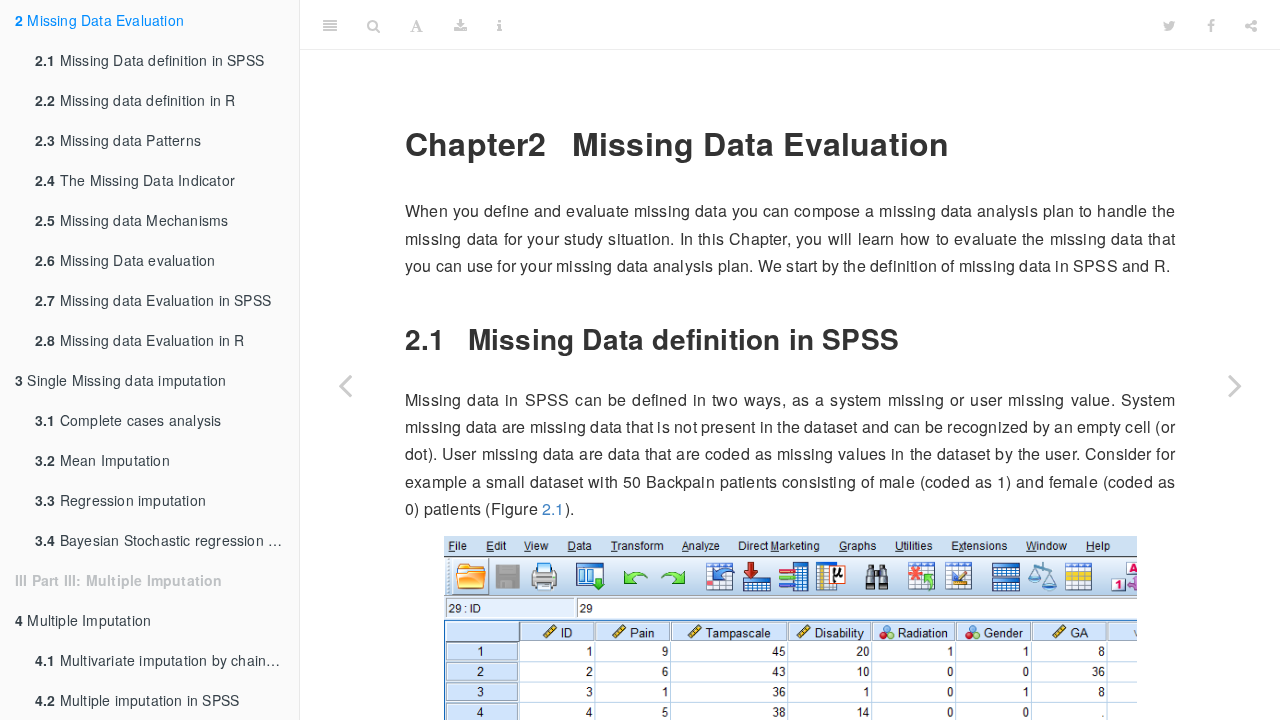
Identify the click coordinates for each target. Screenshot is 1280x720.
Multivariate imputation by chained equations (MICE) (167, 660)
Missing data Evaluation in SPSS (153, 300)
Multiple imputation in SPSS (137, 700)
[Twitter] (1169, 25)
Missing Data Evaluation (99, 20)
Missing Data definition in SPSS (149, 60)
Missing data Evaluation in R (139, 340)
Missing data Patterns (118, 140)
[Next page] (1235, 385)
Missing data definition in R (135, 100)
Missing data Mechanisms (131, 220)
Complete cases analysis (128, 420)
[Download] (460, 25)
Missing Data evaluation (125, 260)
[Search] (373, 25)
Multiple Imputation (83, 620)
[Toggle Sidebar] (330, 25)
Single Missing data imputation (120, 380)
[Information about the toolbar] (499, 25)
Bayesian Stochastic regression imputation (167, 540)
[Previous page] (345, 385)
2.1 (553, 508)
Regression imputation (120, 500)
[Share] (1251, 25)
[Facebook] (1211, 25)
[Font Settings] (416, 25)
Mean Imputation (102, 460)
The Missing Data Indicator (135, 180)
